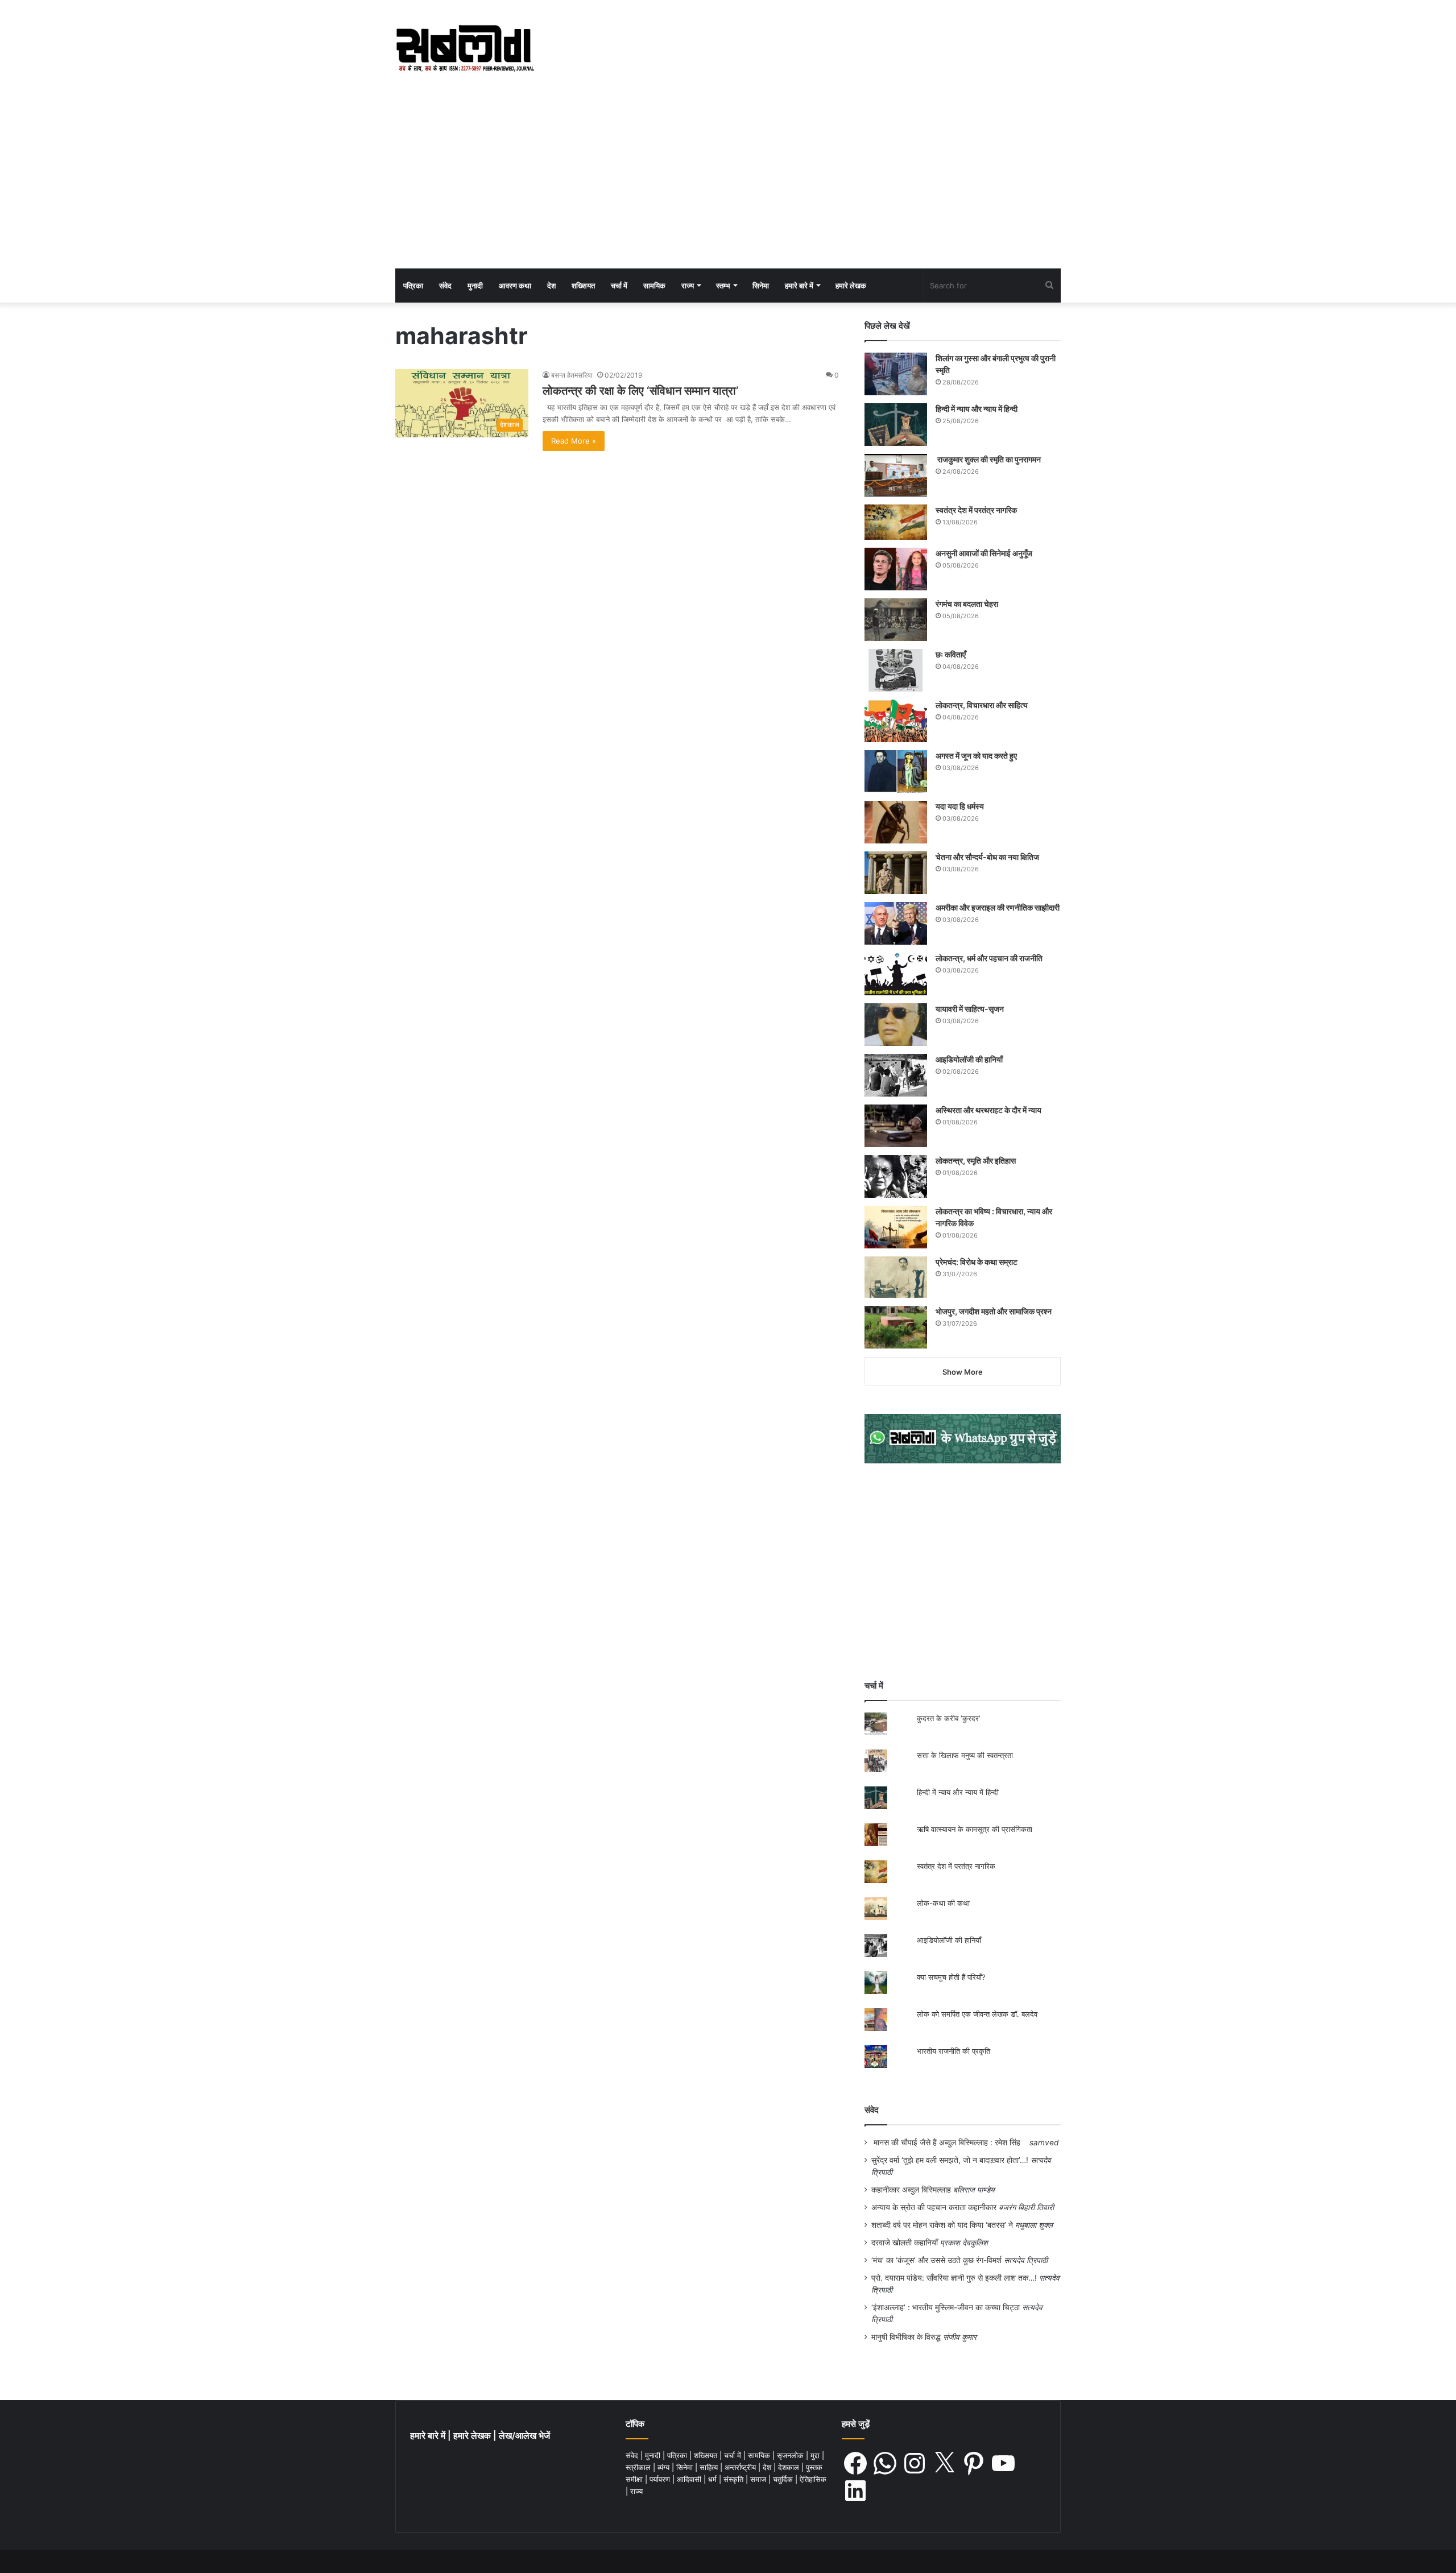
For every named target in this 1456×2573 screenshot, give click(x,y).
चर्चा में (619, 286)
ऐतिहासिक (813, 2479)
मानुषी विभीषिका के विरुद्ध (906, 2337)
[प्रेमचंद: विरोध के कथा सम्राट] (896, 1277)
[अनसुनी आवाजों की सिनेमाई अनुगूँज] (896, 569)
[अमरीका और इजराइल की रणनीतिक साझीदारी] (896, 923)
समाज (759, 2479)
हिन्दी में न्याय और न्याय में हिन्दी (977, 409)
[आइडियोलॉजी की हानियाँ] (896, 1075)
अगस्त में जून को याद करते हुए (977, 756)
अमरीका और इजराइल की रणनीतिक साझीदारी (998, 907)
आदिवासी (690, 2479)
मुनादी (475, 286)
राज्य (688, 286)
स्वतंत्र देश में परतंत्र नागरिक (976, 510)
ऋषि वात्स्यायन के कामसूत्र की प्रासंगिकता (975, 1829)
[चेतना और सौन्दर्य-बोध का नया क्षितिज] (896, 873)
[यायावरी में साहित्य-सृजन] (896, 1025)
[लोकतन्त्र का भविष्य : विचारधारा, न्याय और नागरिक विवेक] (896, 1227)
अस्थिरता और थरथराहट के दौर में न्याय (988, 1110)
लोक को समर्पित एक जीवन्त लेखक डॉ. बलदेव (977, 2014)
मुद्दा (816, 2455)
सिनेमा (761, 286)
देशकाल (790, 2467)
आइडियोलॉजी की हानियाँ (969, 1059)
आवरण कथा (515, 286)
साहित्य (710, 2467)
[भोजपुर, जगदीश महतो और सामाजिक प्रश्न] (896, 1327)
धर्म (713, 2479)
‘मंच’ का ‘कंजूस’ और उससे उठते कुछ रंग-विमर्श (936, 2260)
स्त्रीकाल (639, 2467)
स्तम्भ (723, 286)
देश (551, 286)
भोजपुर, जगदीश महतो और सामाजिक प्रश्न (994, 1311)
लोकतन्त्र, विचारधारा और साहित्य (982, 705)
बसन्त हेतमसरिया (572, 375)
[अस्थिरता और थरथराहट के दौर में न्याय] (896, 1126)
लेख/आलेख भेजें (524, 2436)
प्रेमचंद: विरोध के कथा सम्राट (977, 1262)
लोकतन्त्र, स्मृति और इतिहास (976, 1161)
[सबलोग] (465, 49)
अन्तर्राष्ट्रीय (741, 2467)
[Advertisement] (728, 183)
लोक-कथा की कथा (943, 1903)
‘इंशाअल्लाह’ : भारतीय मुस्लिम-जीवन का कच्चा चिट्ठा (946, 2307)
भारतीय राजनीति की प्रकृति (954, 2051)
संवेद (445, 286)
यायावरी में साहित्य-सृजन (971, 1009)
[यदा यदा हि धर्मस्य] (896, 822)
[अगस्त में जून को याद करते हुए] (896, 772)
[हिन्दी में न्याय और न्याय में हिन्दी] (896, 425)
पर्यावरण (661, 2479)
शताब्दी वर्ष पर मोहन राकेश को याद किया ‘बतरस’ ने (942, 2225)
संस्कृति (735, 2479)
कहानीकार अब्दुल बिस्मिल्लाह (911, 2190)
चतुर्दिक (784, 2479)
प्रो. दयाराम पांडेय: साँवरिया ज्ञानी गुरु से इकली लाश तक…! (954, 2278)
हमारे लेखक (851, 286)
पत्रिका (413, 286)
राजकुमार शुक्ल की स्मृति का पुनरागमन (988, 459)
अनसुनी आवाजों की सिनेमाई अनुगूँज (984, 553)
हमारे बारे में (799, 286)
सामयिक (654, 286)
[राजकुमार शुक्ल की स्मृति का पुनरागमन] (896, 475)
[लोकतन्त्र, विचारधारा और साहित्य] (896, 721)
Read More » (574, 441)
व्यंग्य (665, 2467)
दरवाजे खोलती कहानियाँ (905, 2243)
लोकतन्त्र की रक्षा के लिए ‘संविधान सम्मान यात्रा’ (640, 391)
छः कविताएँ (951, 654)
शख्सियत (583, 286)
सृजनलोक (791, 2455)
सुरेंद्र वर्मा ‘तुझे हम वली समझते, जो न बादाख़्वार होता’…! (950, 2160)
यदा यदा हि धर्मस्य (960, 806)
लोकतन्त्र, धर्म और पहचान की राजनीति (989, 958)
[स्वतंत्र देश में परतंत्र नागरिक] (896, 522)
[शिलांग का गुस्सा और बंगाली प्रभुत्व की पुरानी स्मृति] (896, 374)
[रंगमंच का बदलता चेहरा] (896, 620)
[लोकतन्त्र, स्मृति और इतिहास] (896, 1176)
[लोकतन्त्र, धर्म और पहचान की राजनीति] (896, 974)
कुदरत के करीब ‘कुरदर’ (948, 1718)
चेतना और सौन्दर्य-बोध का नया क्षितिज (987, 857)
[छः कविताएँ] (896, 670)
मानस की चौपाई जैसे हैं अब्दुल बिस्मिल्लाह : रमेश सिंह (949, 2142)
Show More (963, 1372)
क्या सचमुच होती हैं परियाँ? (951, 1977)
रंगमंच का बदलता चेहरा (967, 604)
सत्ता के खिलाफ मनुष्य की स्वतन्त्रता (965, 1755)
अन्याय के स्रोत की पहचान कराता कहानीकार (934, 2207)
